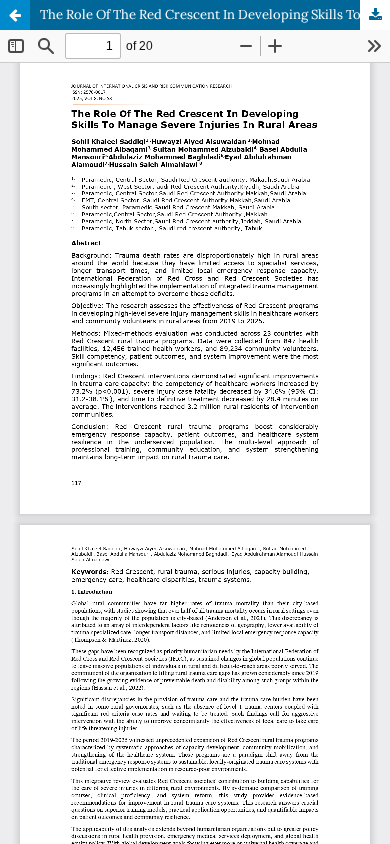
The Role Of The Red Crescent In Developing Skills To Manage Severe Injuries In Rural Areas (215, 14)
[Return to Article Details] (15, 15)
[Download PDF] (375, 15)
